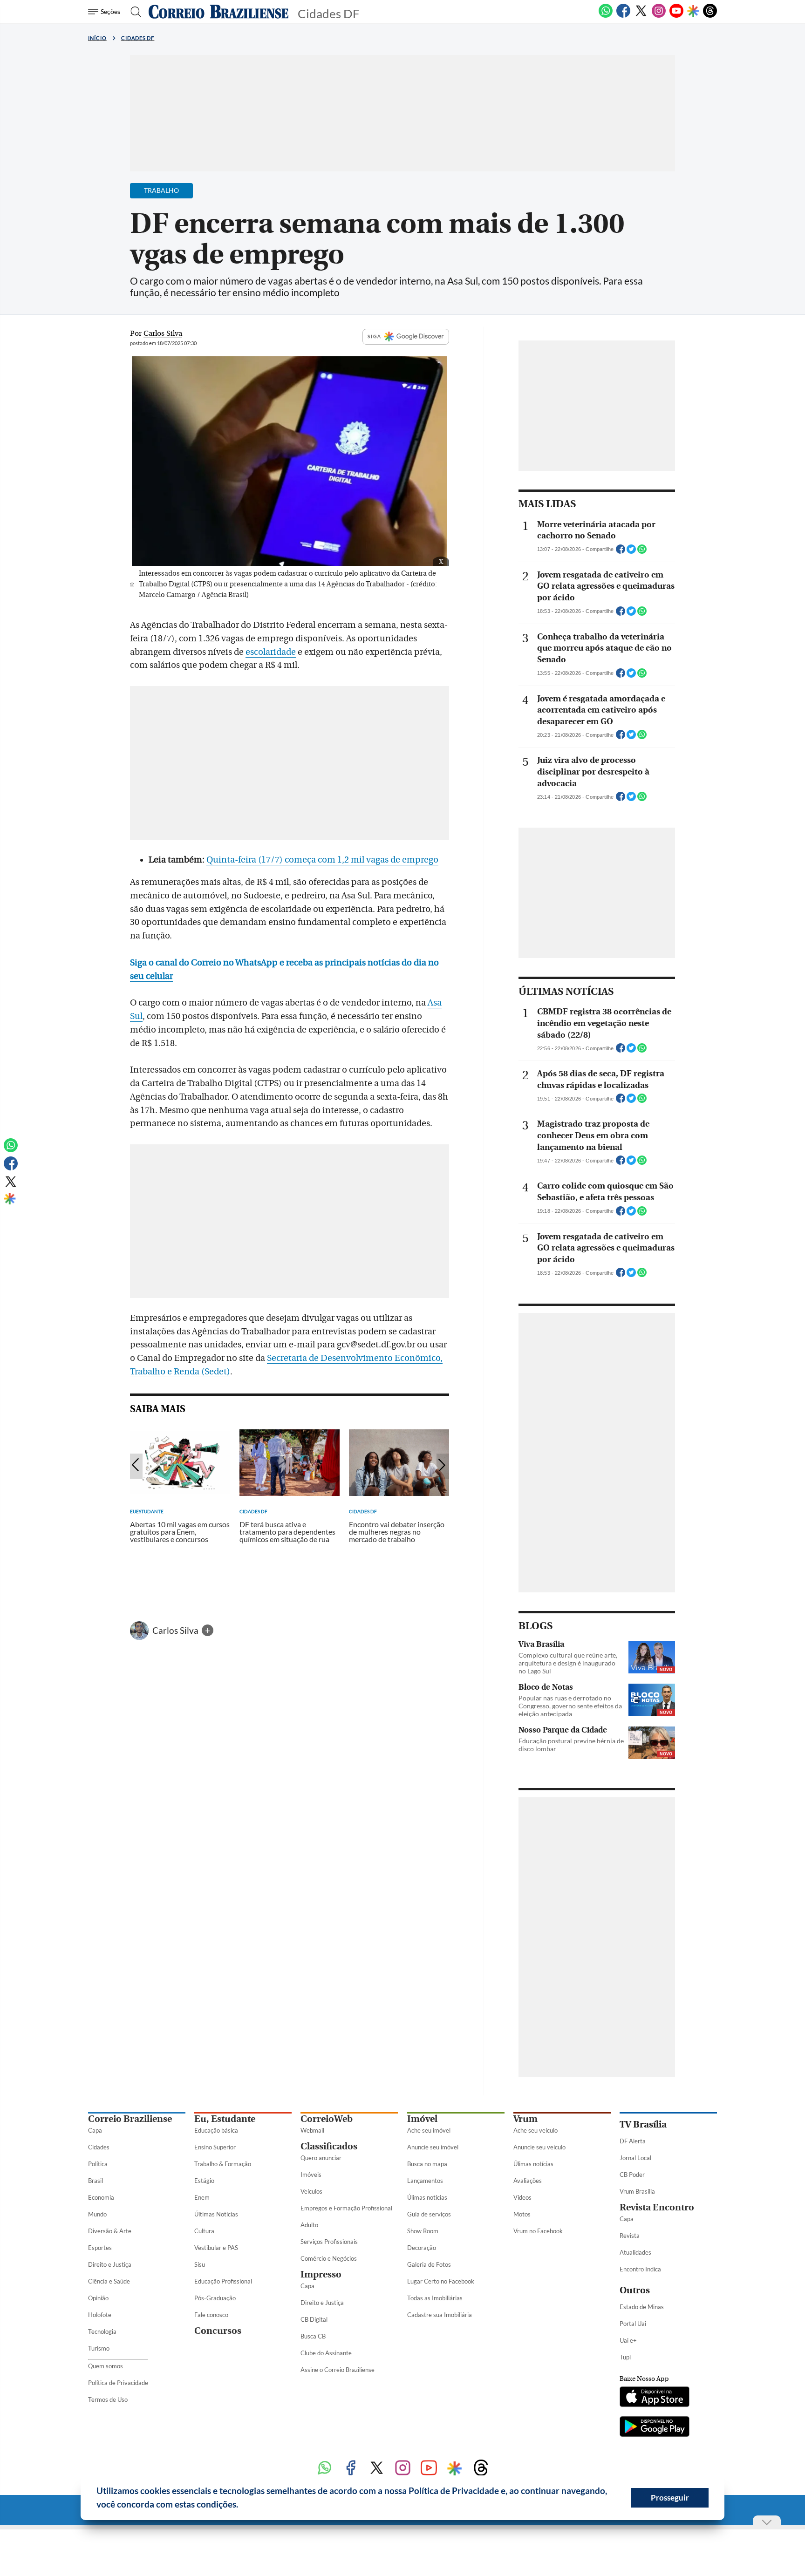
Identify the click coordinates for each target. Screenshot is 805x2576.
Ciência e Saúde (109, 2281)
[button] (242, 2506)
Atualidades (635, 2252)
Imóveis (311, 2175)
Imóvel (422, 2119)
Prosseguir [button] (670, 2498)
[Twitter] (641, 16)
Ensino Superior (215, 2147)
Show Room (423, 2231)
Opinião (98, 2298)
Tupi (625, 2357)
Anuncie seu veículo (539, 2147)
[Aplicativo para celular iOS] (655, 2398)
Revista (630, 2236)
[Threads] (710, 16)
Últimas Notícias (216, 2214)
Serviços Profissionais (329, 2242)
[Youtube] (676, 16)
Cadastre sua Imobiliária (440, 2315)
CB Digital (314, 2319)
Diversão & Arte (110, 2231)
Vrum (525, 2119)
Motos (522, 2214)
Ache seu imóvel (429, 2130)
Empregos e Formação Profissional (346, 2208)
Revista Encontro (657, 2207)
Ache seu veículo (536, 2130)
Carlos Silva (176, 1630)
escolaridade (271, 652)
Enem (202, 2197)
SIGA (375, 336)
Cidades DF (138, 38)
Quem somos (106, 2366)
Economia (101, 2197)
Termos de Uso (108, 2399)
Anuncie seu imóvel (433, 2147)
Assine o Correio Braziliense (338, 2370)
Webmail (312, 2130)
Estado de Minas (642, 2307)
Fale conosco (211, 2315)
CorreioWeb (327, 2119)
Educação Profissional (223, 2281)
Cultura (204, 2231)
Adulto (309, 2225)
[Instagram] (659, 16)
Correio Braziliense (130, 2119)
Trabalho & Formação (223, 2164)
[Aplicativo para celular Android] (655, 2427)
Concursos (218, 2331)
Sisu (200, 2264)
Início (97, 38)
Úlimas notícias (427, 2197)
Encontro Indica (640, 2269)
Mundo (97, 2214)
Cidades (99, 2147)
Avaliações (528, 2181)
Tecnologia (102, 2331)
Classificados (329, 2146)
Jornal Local (635, 2158)
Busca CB (313, 2336)
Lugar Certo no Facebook (441, 2281)
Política (98, 2164)
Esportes (100, 2248)
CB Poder (632, 2175)
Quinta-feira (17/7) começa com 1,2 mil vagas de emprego (322, 860)
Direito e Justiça (110, 2264)
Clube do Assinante (326, 2353)
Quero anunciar (321, 2158)
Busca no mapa (427, 2164)
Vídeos (522, 2197)
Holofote (100, 2315)
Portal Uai (633, 2324)
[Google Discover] (693, 12)
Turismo (99, 2348)
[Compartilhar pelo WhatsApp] (642, 552)
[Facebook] (623, 16)
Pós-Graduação (215, 2298)
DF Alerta (633, 2141)
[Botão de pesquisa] (133, 12)
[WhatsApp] (606, 16)
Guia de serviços (429, 2214)
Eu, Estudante (225, 2119)
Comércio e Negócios (329, 2258)
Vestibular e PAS (216, 2248)
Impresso (321, 2274)
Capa (95, 2130)
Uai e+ (628, 2340)
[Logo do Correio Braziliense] (218, 12)
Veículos (311, 2191)
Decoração (422, 2248)
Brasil (96, 2181)
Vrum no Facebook (538, 2231)
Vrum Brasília (637, 2191)
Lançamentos (425, 2181)
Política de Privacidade (118, 2383)
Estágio (204, 2181)
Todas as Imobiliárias (435, 2298)
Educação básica (216, 2130)
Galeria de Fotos (429, 2264)
